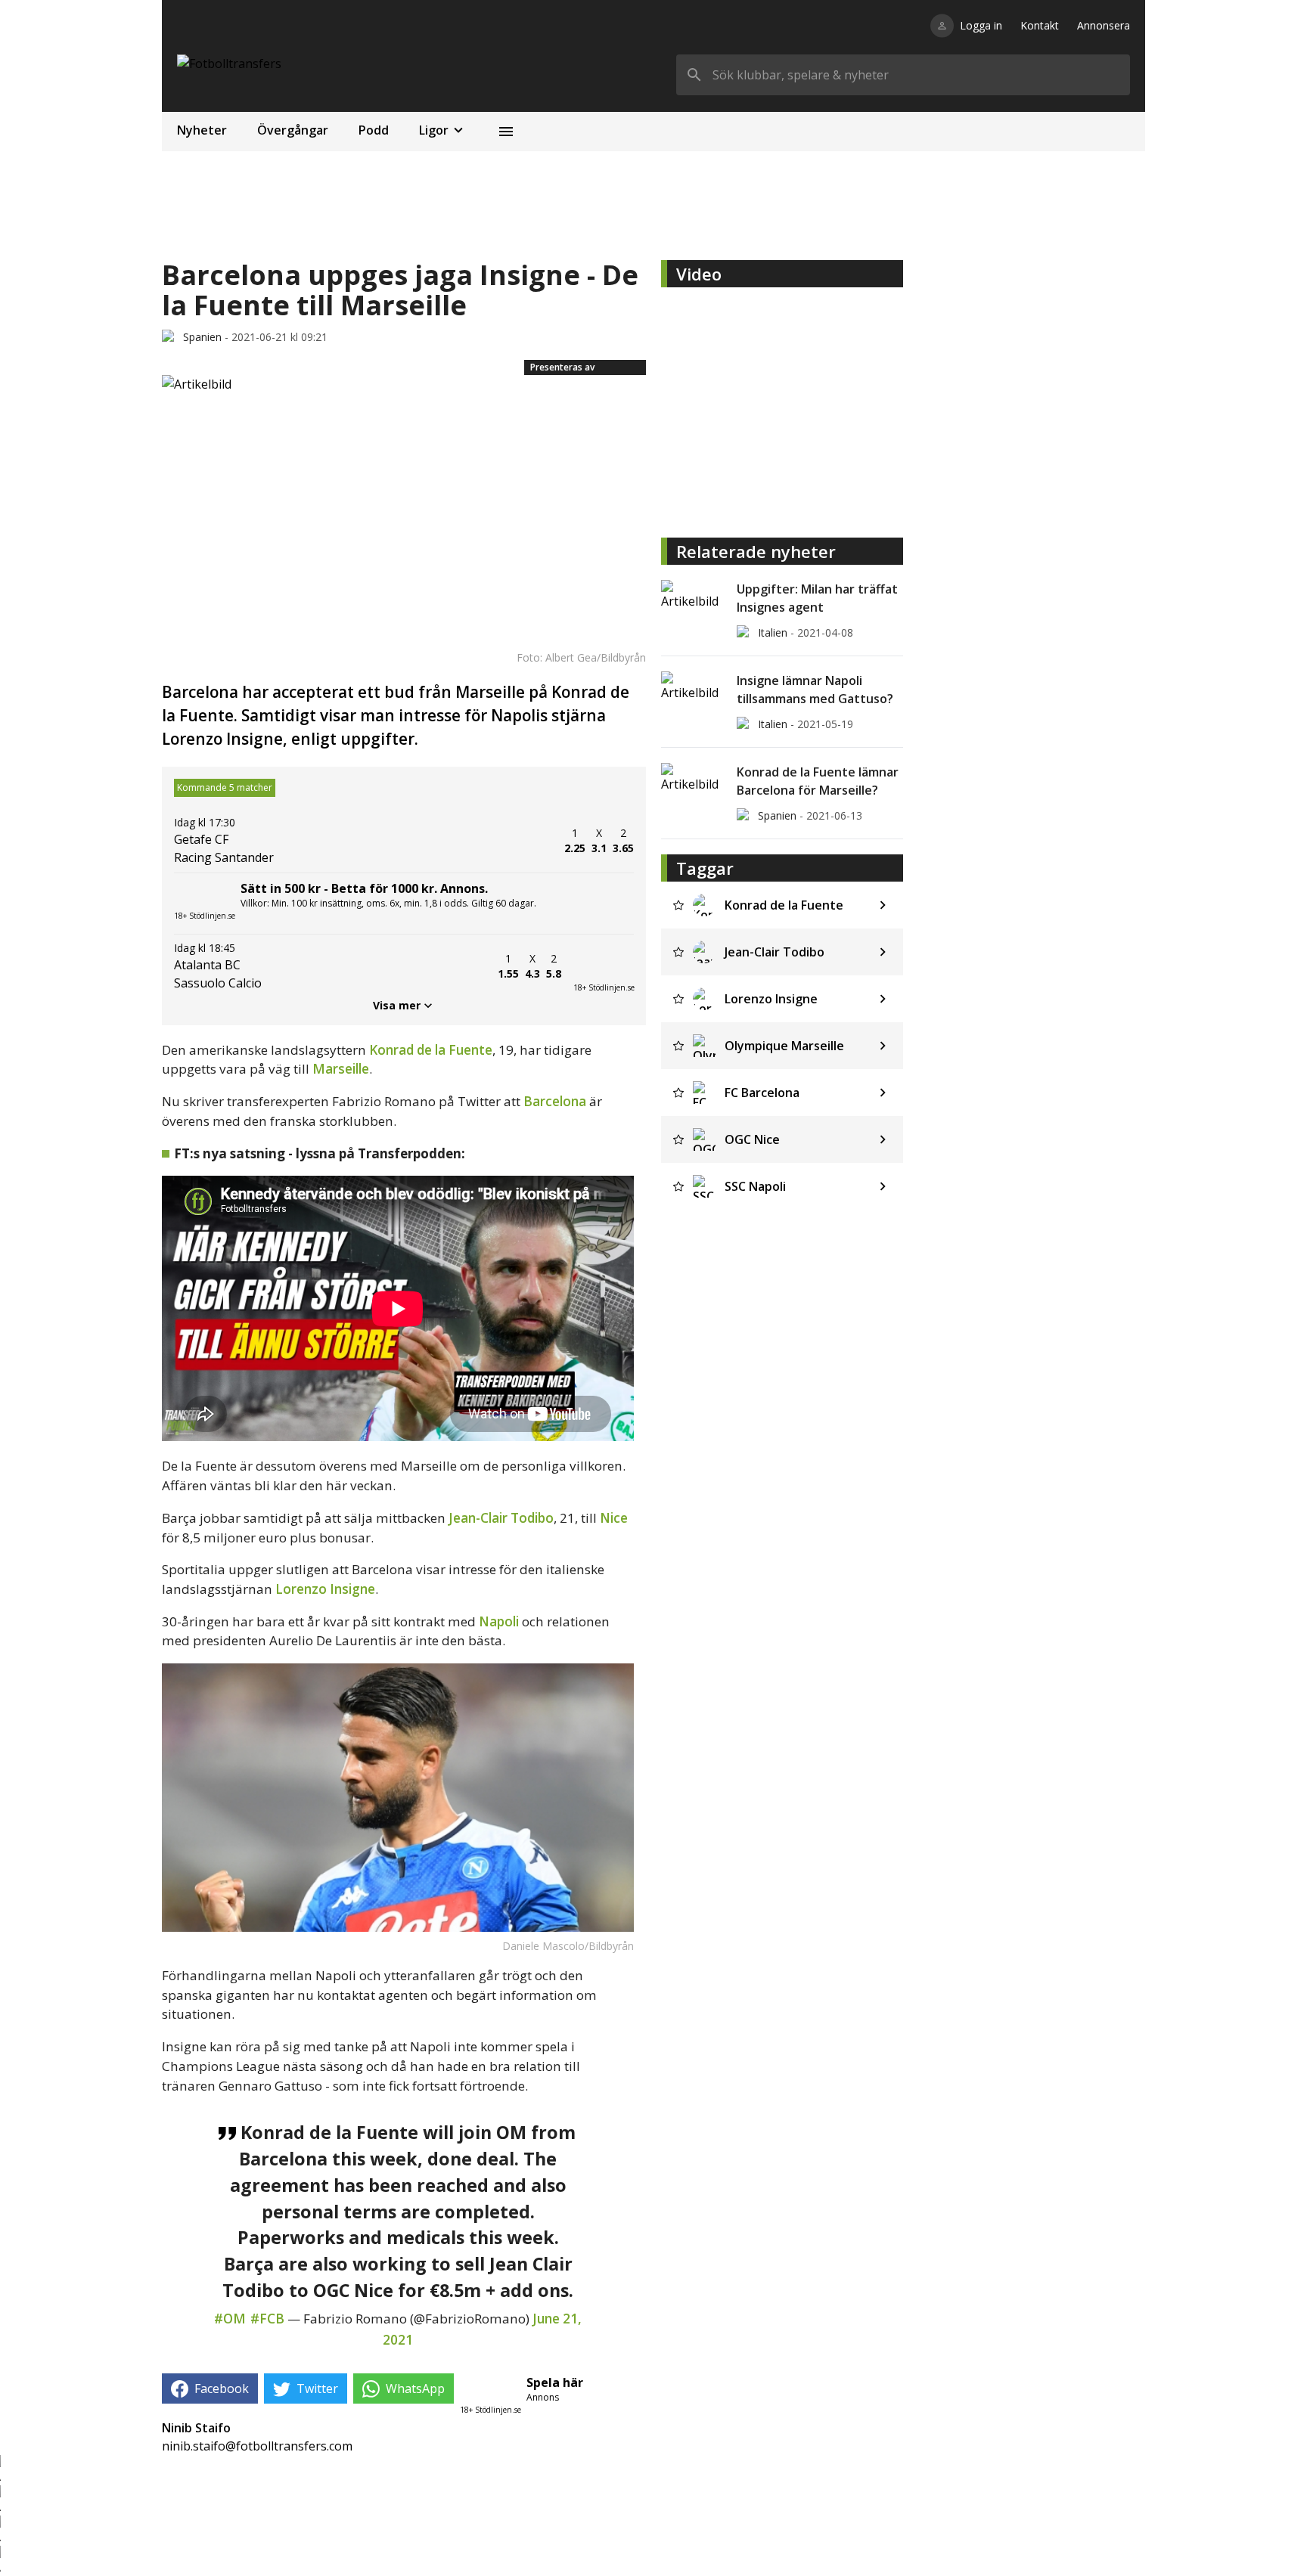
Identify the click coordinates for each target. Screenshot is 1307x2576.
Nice (614, 1518)
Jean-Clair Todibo (501, 1518)
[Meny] (506, 132)
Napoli (499, 1621)
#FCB (267, 2319)
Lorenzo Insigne (325, 1589)
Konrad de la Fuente (431, 1050)
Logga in (981, 25)
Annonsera (1104, 25)
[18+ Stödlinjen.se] (604, 966)
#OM (230, 2319)
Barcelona (555, 1101)
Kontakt (1040, 25)
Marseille (341, 1069)
